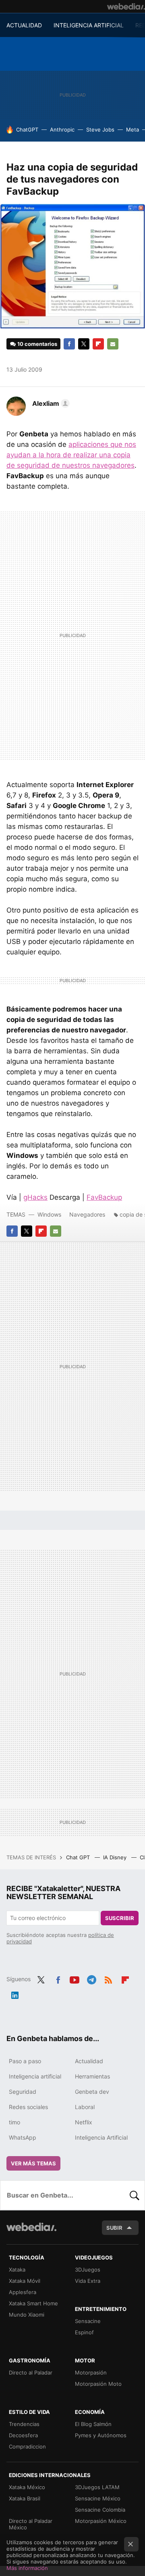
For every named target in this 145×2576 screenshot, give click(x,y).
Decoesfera (23, 2435)
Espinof (84, 2332)
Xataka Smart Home (33, 2303)
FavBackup (104, 1197)
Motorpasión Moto (98, 2384)
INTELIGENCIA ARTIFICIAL (89, 25)
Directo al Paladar (31, 2372)
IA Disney (116, 1857)
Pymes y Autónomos (101, 2435)
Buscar (135, 2195)
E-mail (113, 344)
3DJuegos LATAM (97, 2487)
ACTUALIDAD (24, 25)
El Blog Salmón (93, 2424)
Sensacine (88, 2321)
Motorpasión (91, 2372)
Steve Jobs (100, 130)
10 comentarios (37, 344)
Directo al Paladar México (31, 2524)
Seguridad (23, 2092)
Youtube (75, 1978)
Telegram (91, 1978)
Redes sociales (28, 2107)
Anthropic (62, 130)
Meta (133, 130)
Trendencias (24, 2424)
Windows (49, 1214)
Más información (27, 2568)
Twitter (84, 344)
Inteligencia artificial (35, 2076)
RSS (108, 1978)
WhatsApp (23, 2137)
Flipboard (98, 344)
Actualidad (89, 2061)
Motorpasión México (101, 2521)
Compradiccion (27, 2446)
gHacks (35, 1197)
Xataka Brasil (25, 2498)
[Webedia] (126, 6)
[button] (50, 403)
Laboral (85, 2107)
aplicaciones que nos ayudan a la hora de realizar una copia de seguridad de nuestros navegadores (71, 455)
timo (14, 2122)
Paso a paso (25, 2061)
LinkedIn (15, 1994)
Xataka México (27, 2487)
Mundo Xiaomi (27, 2315)
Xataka (17, 2270)
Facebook (69, 344)
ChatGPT (27, 130)
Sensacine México (98, 2498)
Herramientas (92, 2076)
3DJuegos (88, 2270)
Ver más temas (33, 2163)
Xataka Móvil (25, 2281)
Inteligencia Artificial (101, 2137)
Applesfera (23, 2292)
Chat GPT (79, 1857)
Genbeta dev (92, 2092)
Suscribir (120, 1918)
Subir (114, 2228)
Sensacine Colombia (100, 2510)
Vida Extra (88, 2281)
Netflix (84, 2122)
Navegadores (87, 1214)
